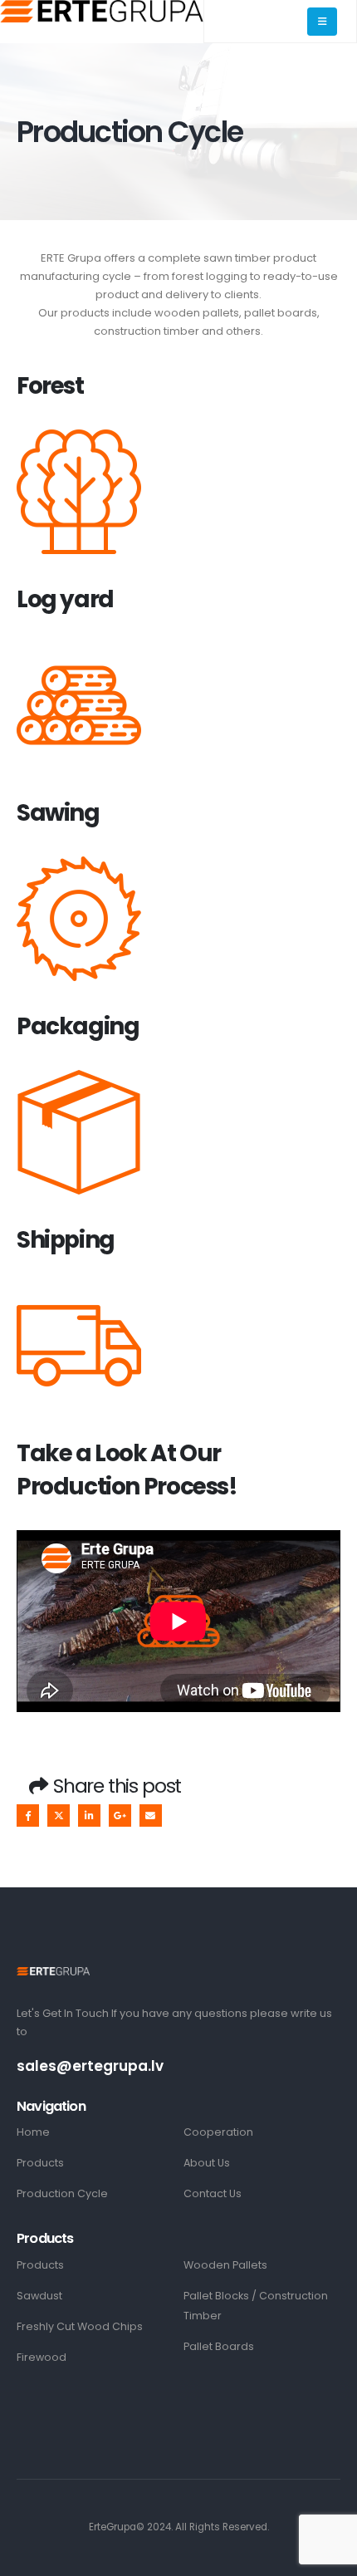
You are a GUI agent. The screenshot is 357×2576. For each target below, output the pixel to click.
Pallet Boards (219, 2346)
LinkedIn (89, 1815)
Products (40, 2163)
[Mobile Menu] (322, 22)
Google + (120, 1815)
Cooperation (218, 2132)
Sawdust (39, 2296)
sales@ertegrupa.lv (90, 2066)
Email (151, 1815)
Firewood (42, 2357)
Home (33, 2132)
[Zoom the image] (53, 1976)
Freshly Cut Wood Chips (80, 2326)
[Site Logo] (102, 11)
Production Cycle (62, 2193)
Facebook (28, 1815)
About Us (207, 2163)
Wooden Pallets (225, 2265)
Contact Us (213, 2193)
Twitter (59, 1815)
